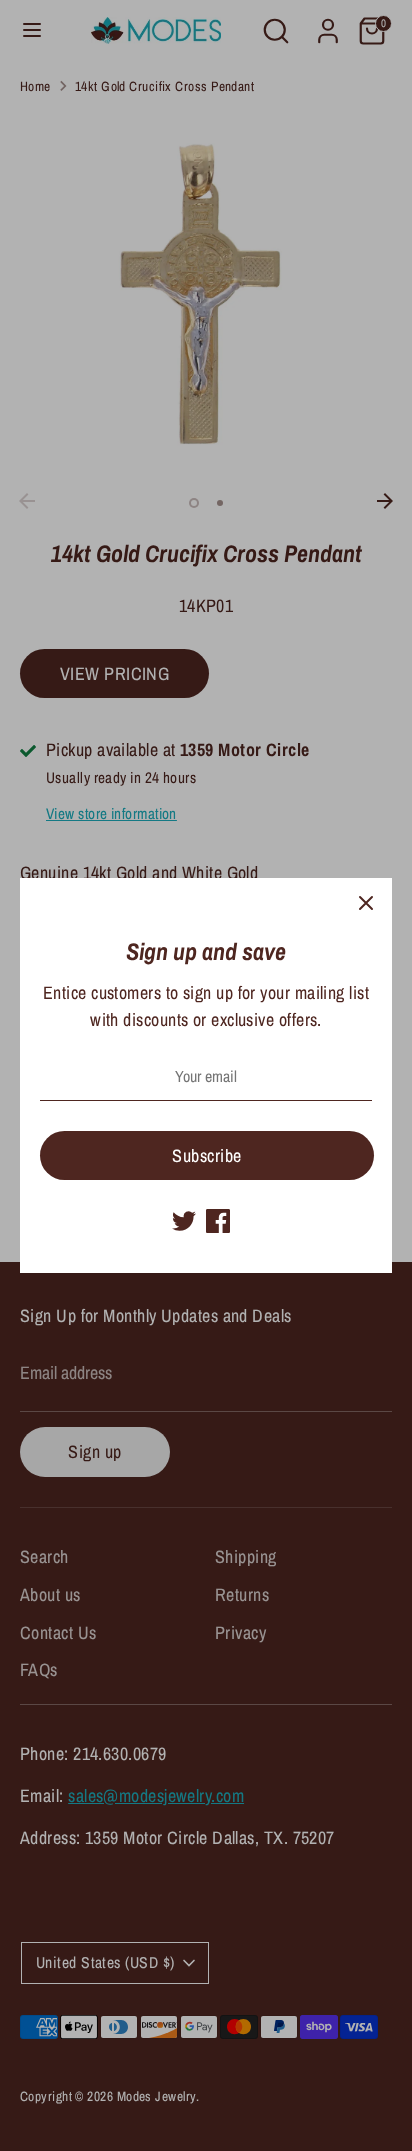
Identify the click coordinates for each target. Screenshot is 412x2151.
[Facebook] (218, 1221)
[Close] (366, 904)
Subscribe (206, 1155)
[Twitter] (184, 1221)
